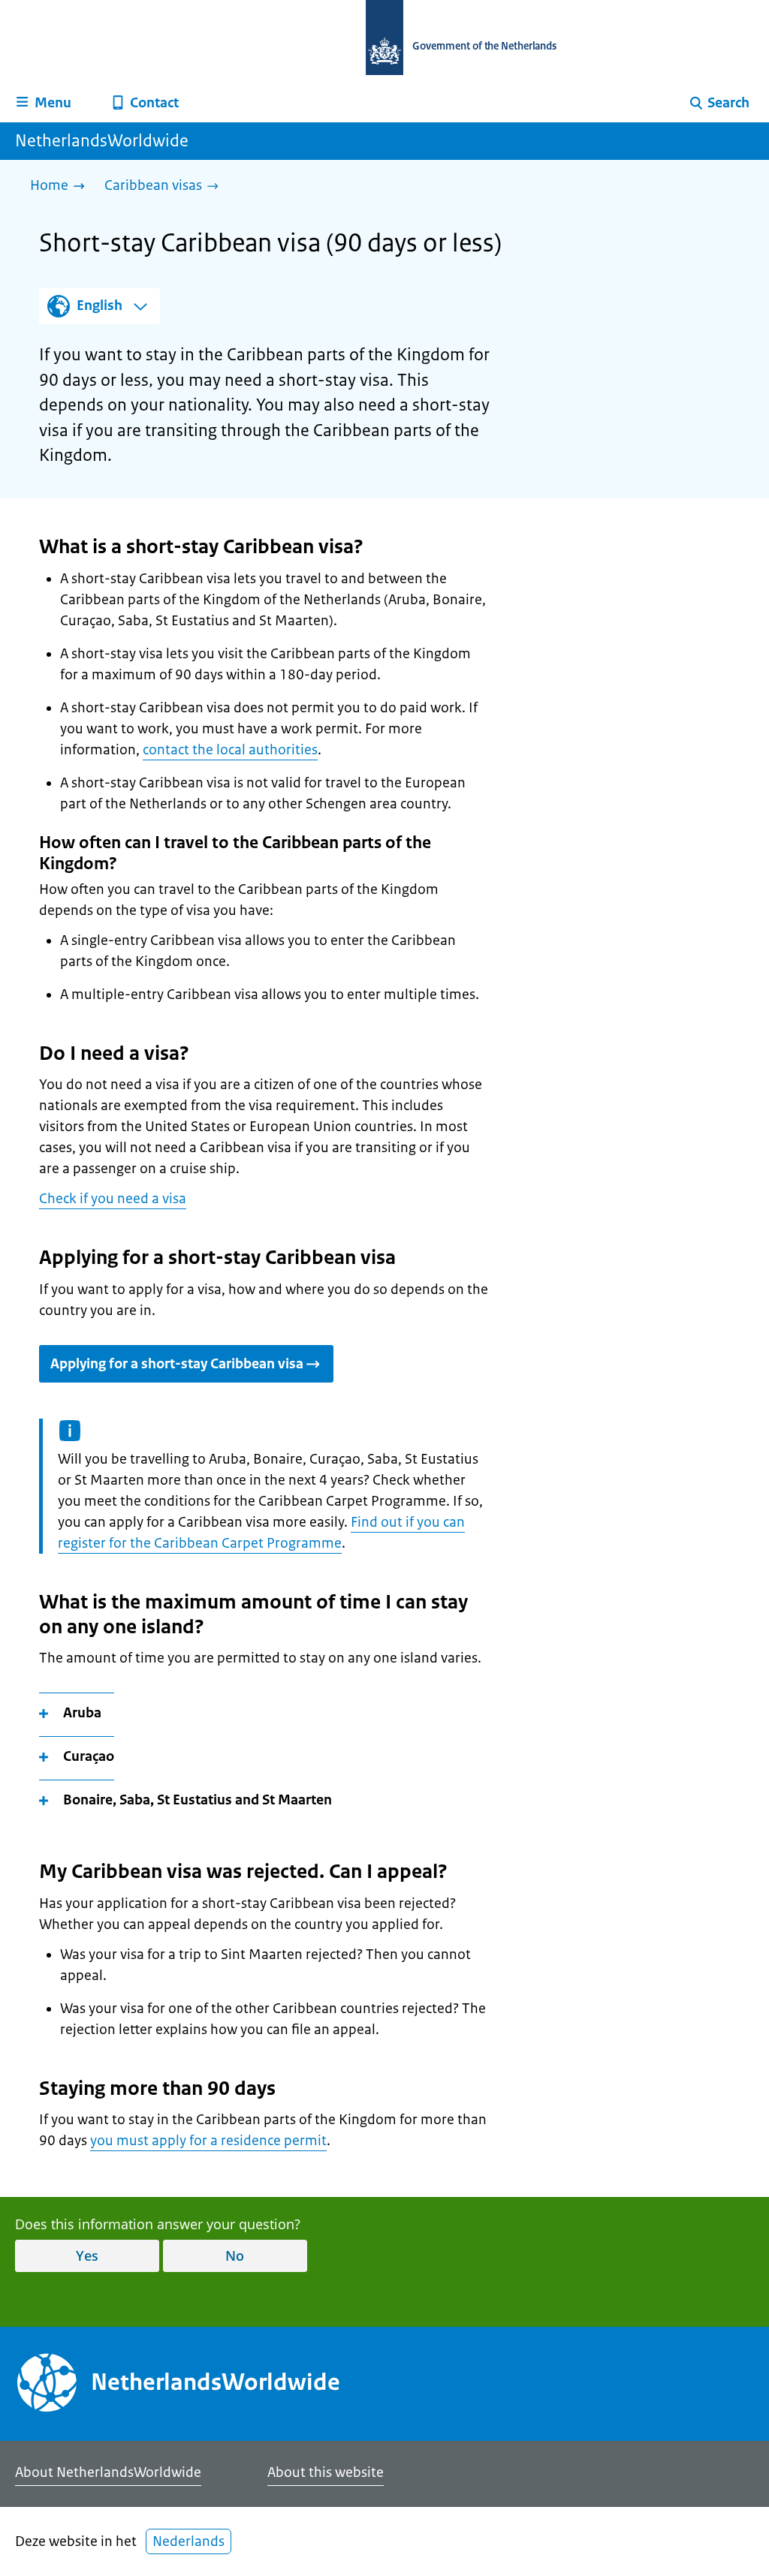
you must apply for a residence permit (208, 2141)
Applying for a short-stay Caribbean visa (177, 1364)
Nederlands (188, 2541)
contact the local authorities (230, 750)
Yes (87, 2256)
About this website (326, 2472)
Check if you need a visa (113, 1199)
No (235, 2256)
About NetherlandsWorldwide (108, 2472)
